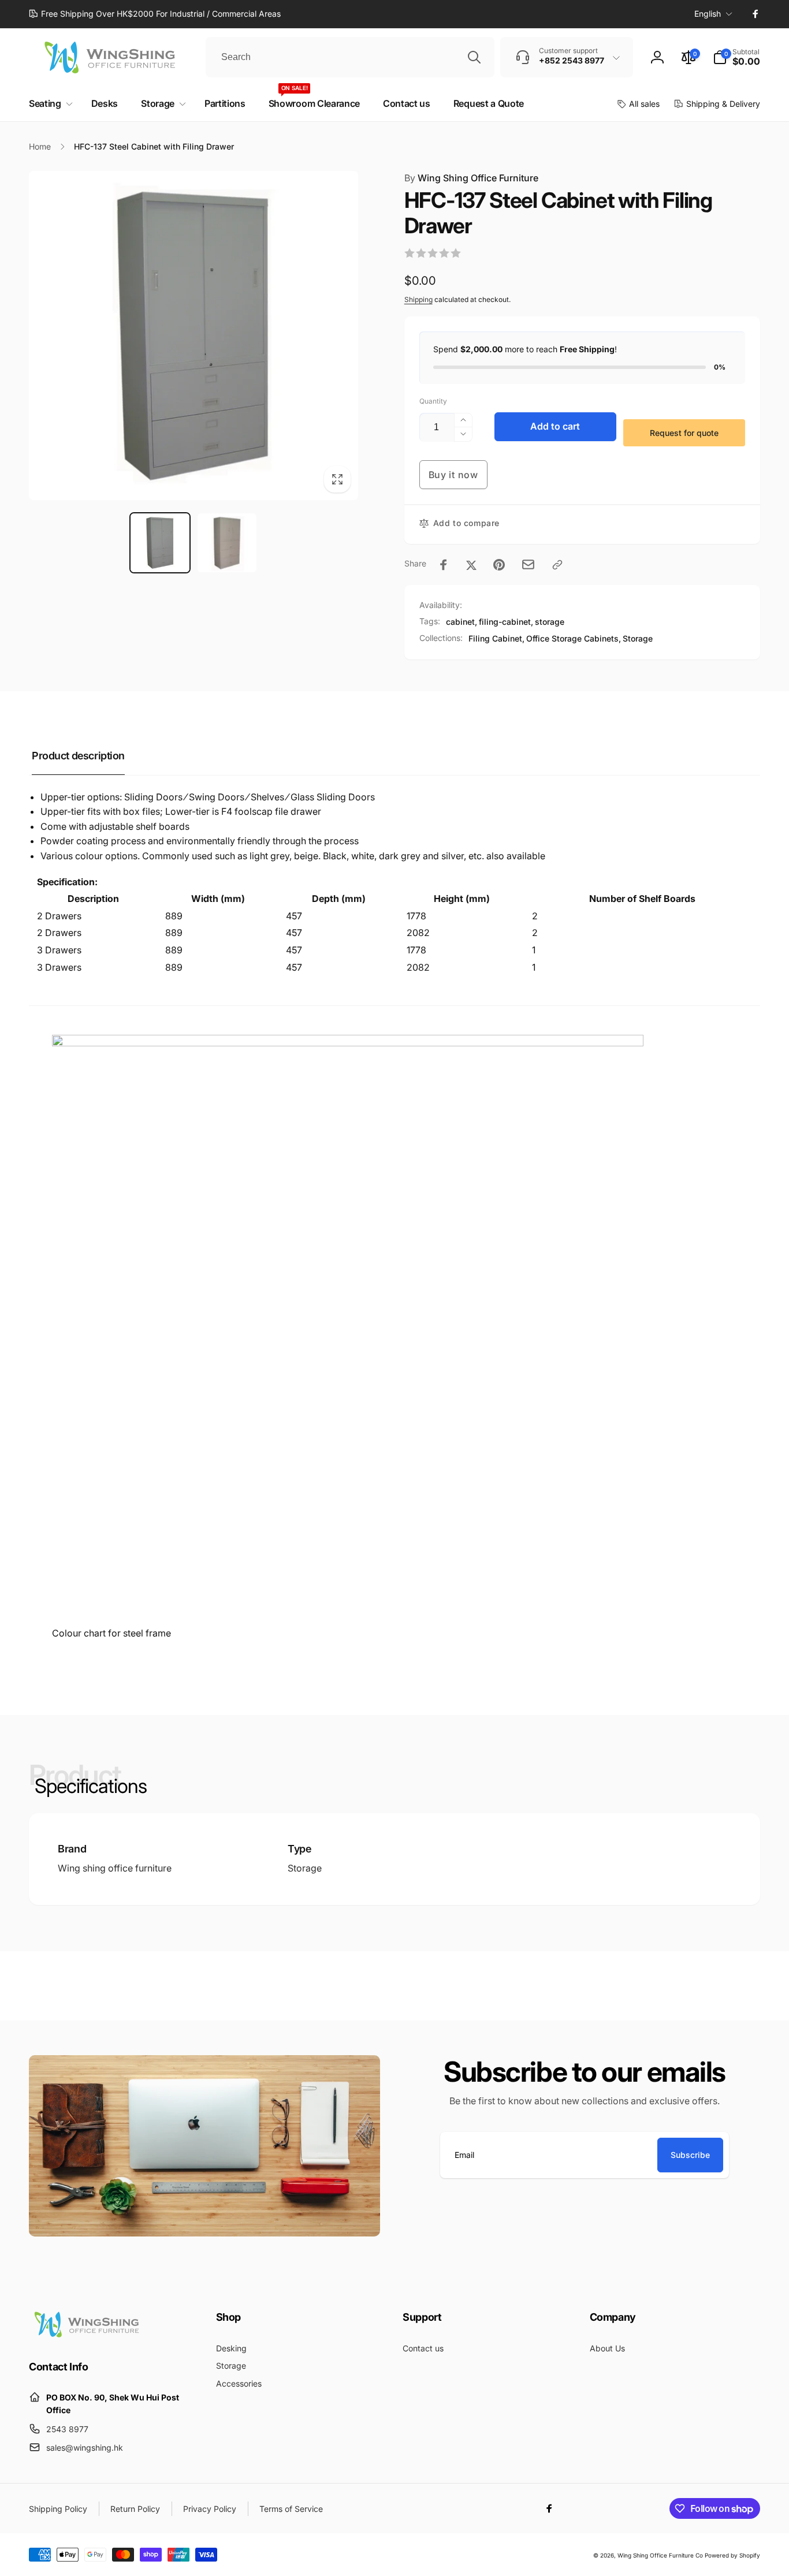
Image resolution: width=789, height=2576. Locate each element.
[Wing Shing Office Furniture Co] (87, 2335)
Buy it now (453, 475)
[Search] (474, 57)
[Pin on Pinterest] (499, 565)
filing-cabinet (505, 622)
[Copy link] (557, 565)
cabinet (460, 622)
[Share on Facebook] (444, 565)
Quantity (433, 401)
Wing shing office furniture (115, 1868)
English (708, 14)
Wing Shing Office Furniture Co (660, 2555)
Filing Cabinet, (496, 638)
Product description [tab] (78, 756)
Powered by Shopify (732, 2555)
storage (550, 622)
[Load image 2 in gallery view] (227, 543)
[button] (736, 57)
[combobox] (350, 57)
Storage (638, 638)
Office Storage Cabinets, (574, 638)
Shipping (418, 299)
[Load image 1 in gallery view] (160, 543)
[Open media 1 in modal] (193, 335)
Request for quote (684, 433)
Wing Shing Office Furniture (471, 178)
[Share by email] (528, 564)
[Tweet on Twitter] (471, 565)
